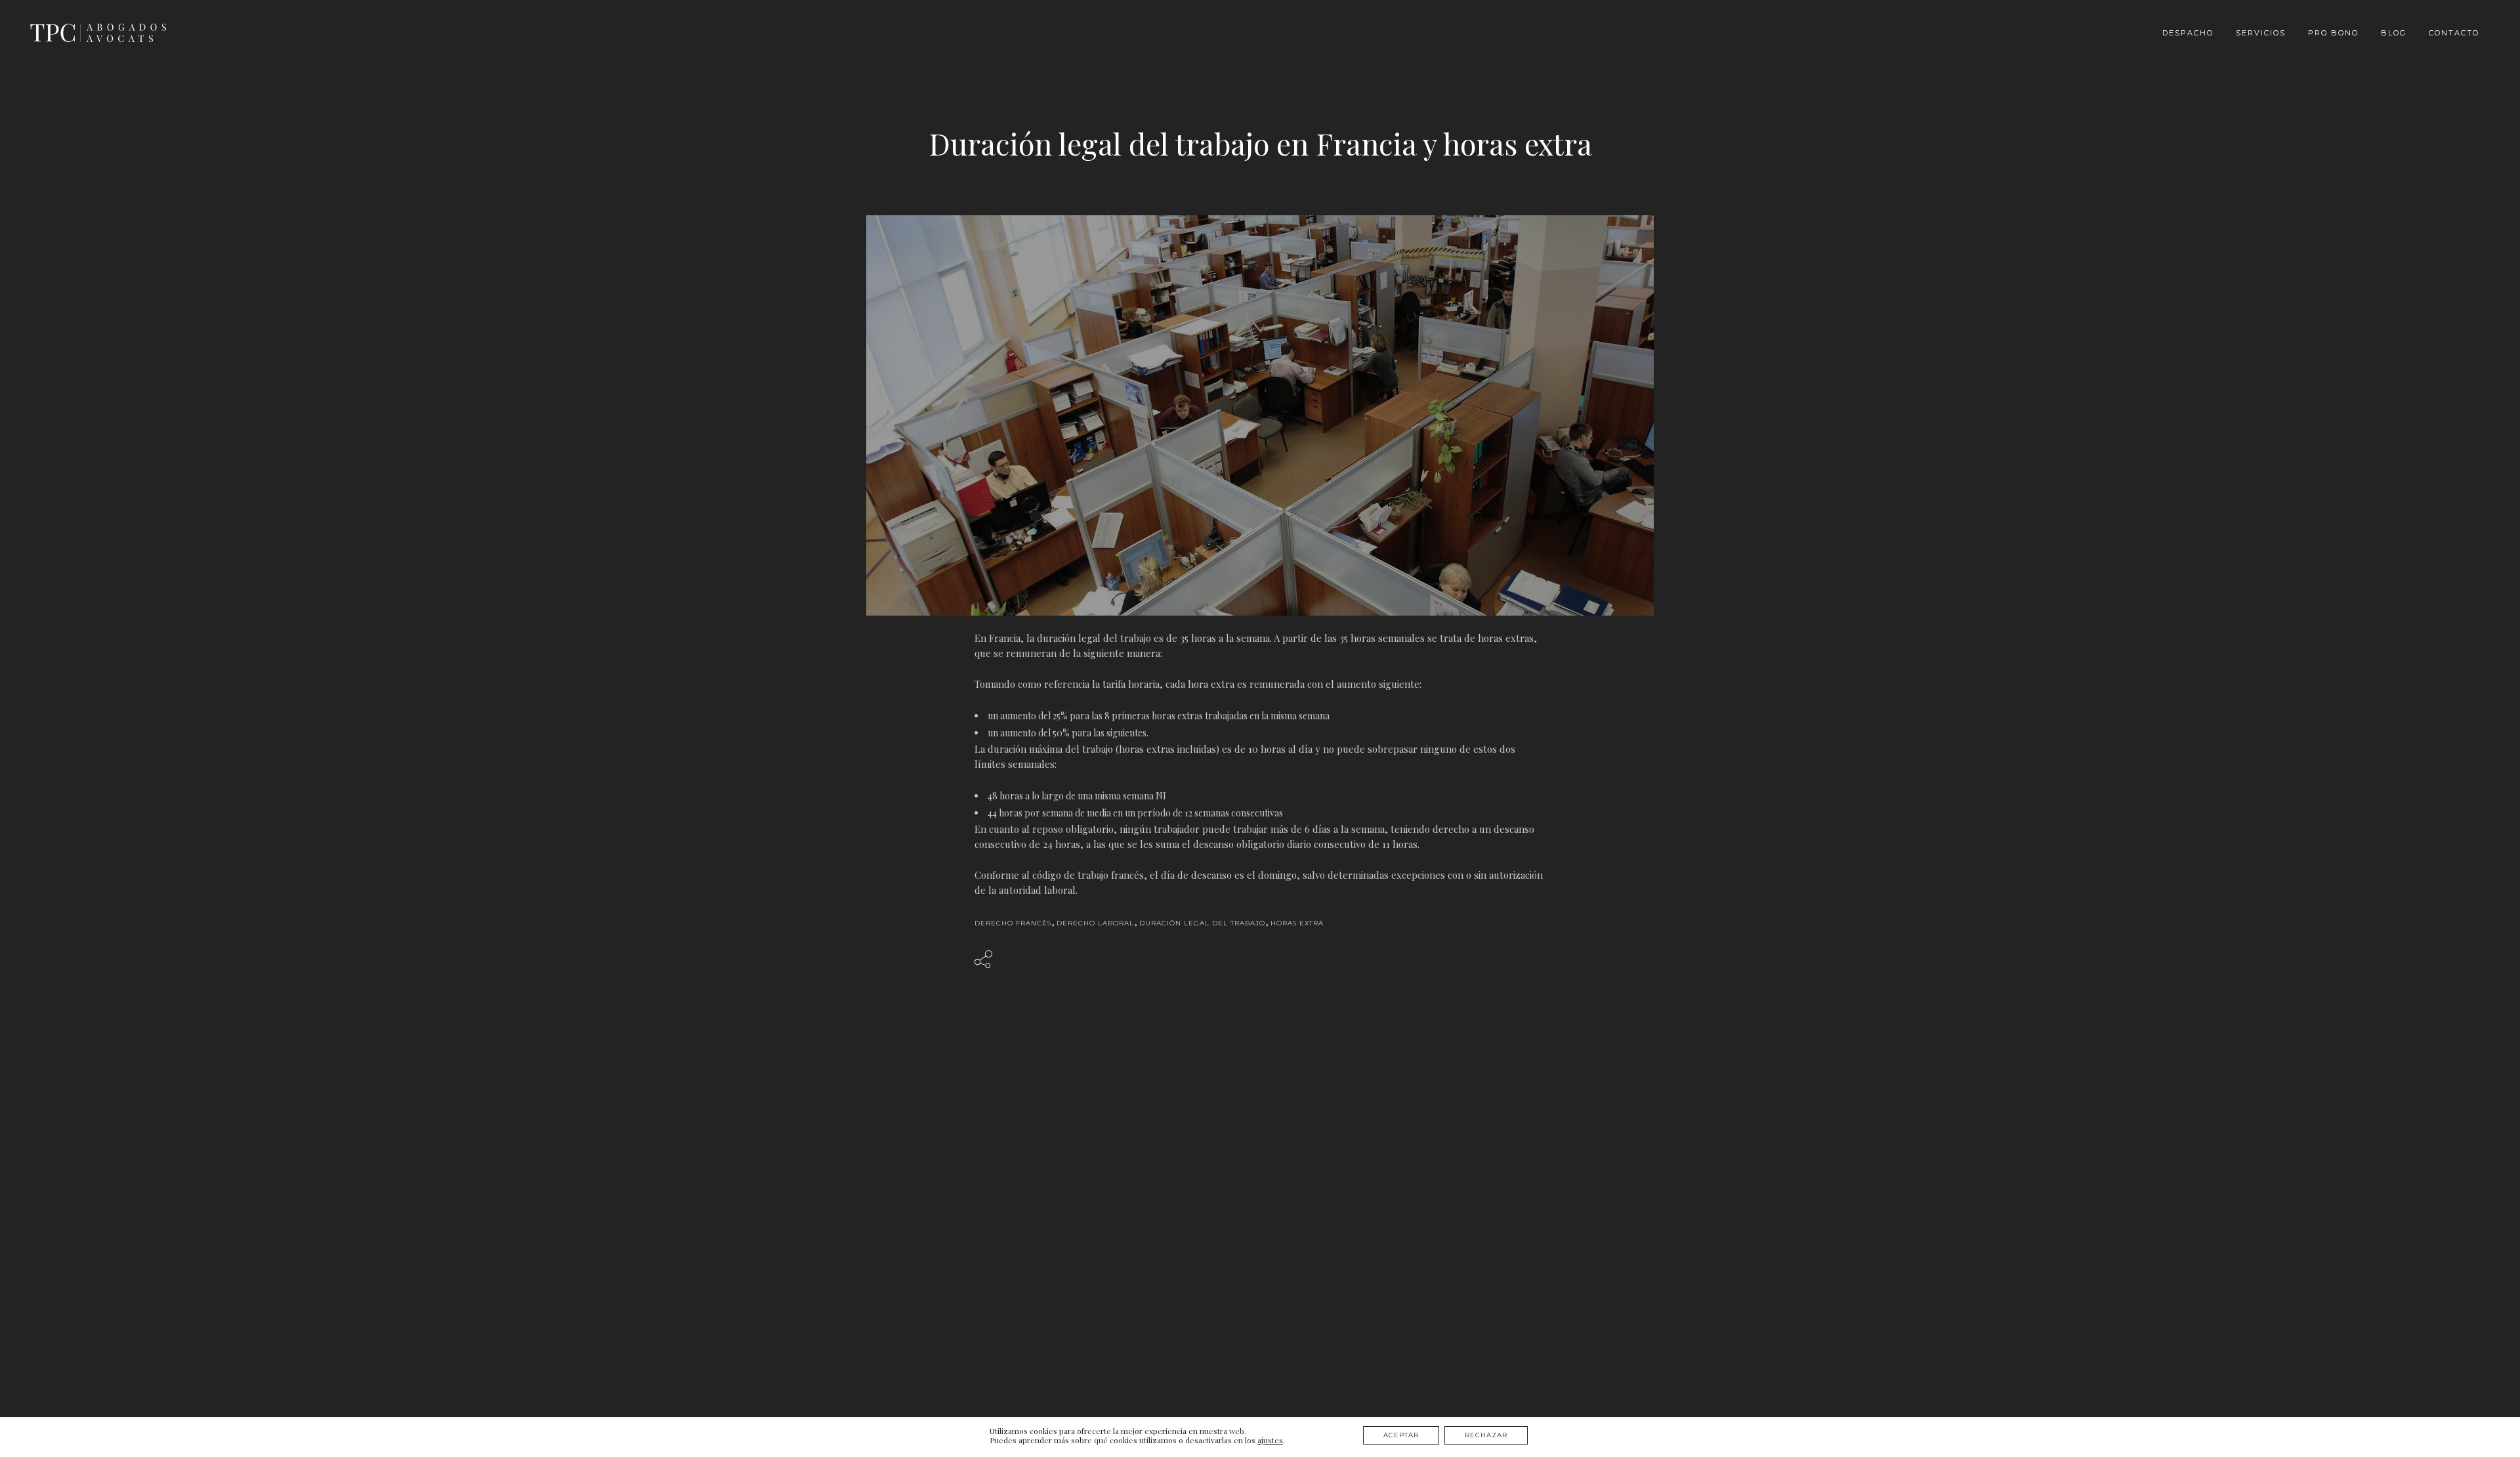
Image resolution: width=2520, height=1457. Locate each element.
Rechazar (1486, 1435)
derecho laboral (1095, 923)
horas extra (1297, 923)
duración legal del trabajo (1202, 923)
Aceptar (1401, 1435)
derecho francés (1013, 923)
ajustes (1270, 1440)
